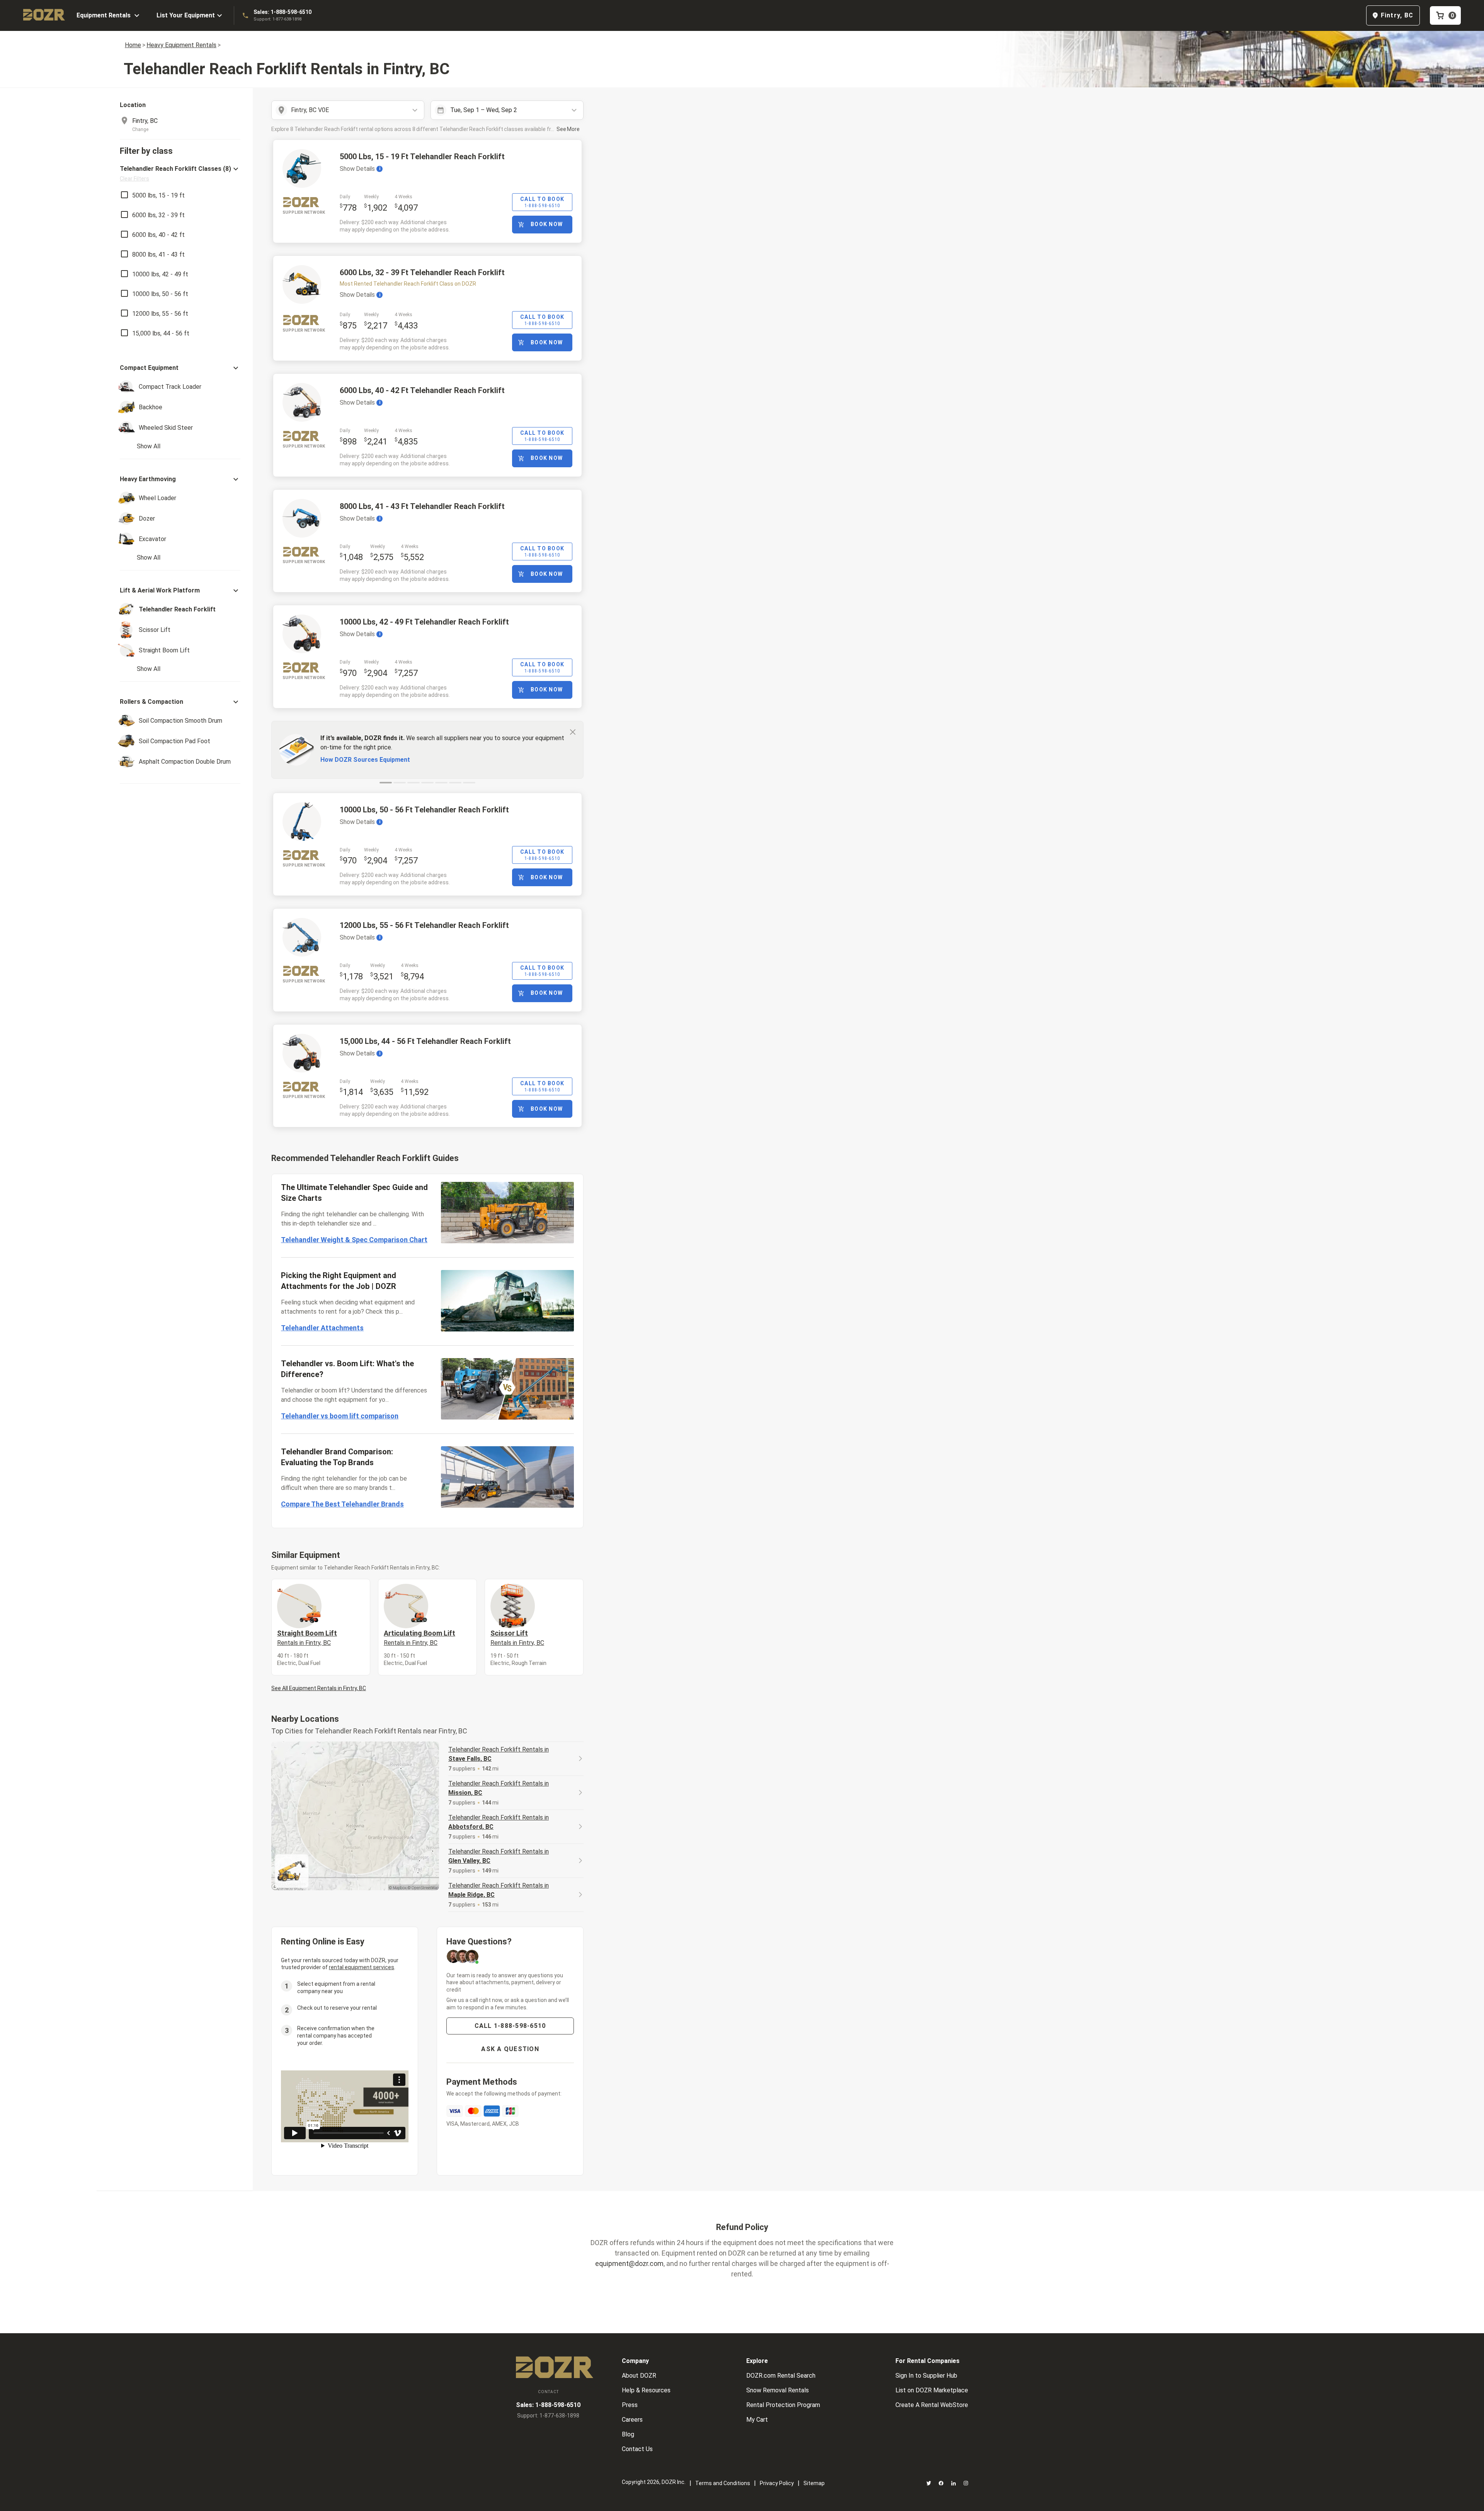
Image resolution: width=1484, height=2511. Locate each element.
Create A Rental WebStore (932, 2405)
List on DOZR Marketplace (932, 2390)
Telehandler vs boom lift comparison (340, 1416)
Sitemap (814, 2483)
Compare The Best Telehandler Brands (342, 1504)
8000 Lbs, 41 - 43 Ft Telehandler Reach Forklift (422, 506)
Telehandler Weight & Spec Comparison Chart (354, 1240)
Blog (628, 2434)
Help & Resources (646, 2390)
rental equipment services (362, 1967)
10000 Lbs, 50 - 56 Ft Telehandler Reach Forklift (424, 810)
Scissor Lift (517, 1638)
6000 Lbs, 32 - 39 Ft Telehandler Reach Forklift (422, 272)
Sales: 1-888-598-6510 (283, 12)
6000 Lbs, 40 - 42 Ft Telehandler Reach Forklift (422, 390)
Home (133, 45)
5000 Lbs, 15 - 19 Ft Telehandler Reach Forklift (422, 157)
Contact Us (637, 2449)
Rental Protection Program (783, 2405)
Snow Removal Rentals (778, 2390)
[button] (180, 173)
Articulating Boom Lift (420, 1638)
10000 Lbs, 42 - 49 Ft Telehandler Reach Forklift (424, 622)
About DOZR (639, 2376)
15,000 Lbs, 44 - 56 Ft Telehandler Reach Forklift (425, 1041)
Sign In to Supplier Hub (926, 2376)
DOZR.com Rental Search (781, 2376)
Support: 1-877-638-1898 (277, 19)
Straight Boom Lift (307, 1638)
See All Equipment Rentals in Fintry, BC (319, 1688)
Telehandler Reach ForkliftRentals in (499, 1754)
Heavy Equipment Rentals (181, 45)
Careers (632, 2420)
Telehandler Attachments (322, 1328)
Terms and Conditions (723, 2483)
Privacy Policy (777, 2483)
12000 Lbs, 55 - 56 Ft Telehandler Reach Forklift (424, 925)
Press (630, 2405)
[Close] (573, 732)
